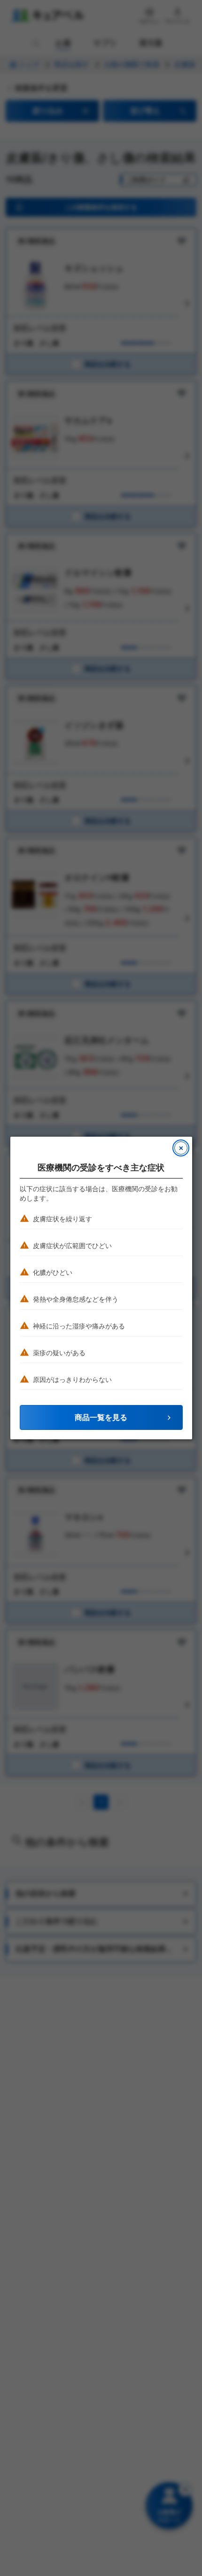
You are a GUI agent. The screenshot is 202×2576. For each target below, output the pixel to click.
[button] (101, 1417)
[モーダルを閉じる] (181, 1148)
